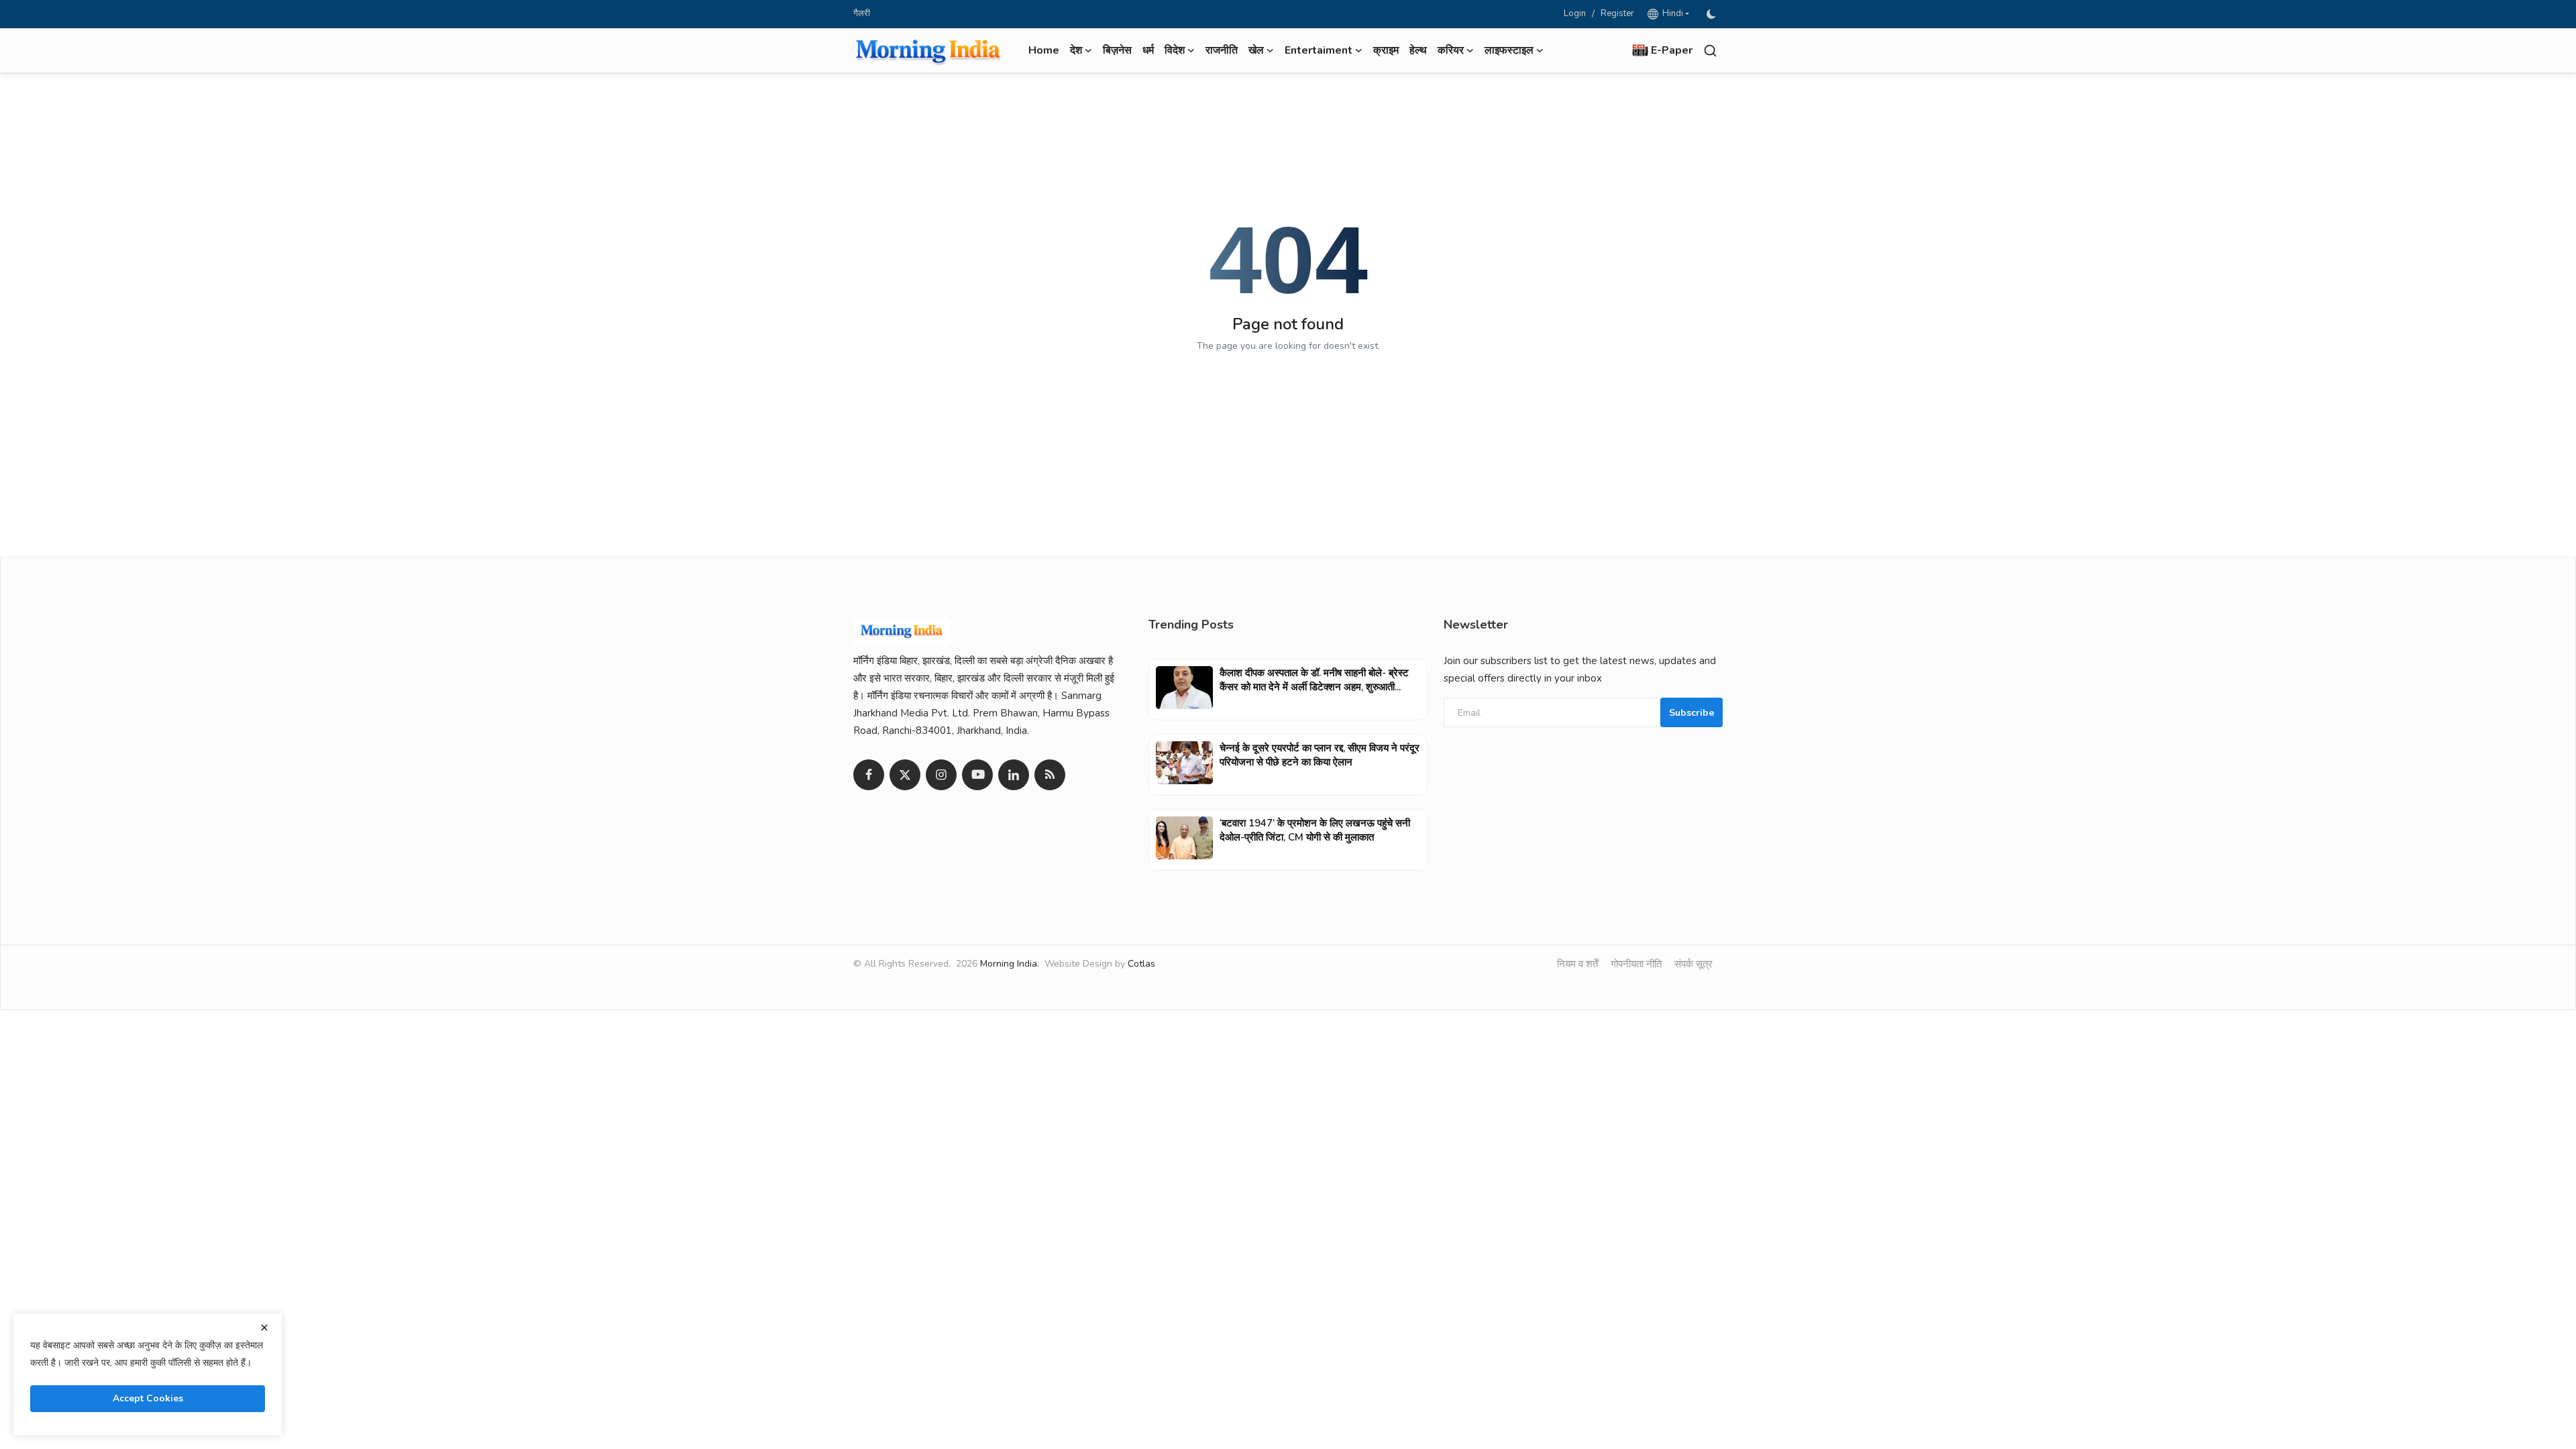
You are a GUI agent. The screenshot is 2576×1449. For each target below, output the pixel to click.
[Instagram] (941, 775)
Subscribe (1692, 713)
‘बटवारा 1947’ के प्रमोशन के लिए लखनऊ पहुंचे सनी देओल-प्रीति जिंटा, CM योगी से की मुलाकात (1315, 830)
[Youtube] (977, 775)
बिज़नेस (1117, 50)
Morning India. (1010, 964)
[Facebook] (869, 775)
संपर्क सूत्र (1694, 964)
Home (1044, 50)
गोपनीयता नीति (1636, 964)
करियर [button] (1451, 50)
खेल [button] (1256, 50)
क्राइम (1386, 50)
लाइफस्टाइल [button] (1509, 50)
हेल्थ (1418, 50)
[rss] (1050, 775)
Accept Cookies (148, 1398)
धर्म (1148, 50)
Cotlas (1141, 964)
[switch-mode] (1713, 14)
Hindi (1671, 13)
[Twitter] (905, 775)
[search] (1710, 51)
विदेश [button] (1175, 50)
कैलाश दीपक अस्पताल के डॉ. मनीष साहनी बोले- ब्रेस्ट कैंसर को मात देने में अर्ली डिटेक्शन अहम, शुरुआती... (1314, 680)
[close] (264, 1328)
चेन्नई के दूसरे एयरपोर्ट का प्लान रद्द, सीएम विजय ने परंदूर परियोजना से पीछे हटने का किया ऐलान (1320, 755)
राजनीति (1222, 50)
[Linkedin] (1014, 775)
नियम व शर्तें (1577, 964)
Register (1617, 13)
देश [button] (1076, 50)
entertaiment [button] (1319, 50)
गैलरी (862, 13)
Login (1575, 13)
